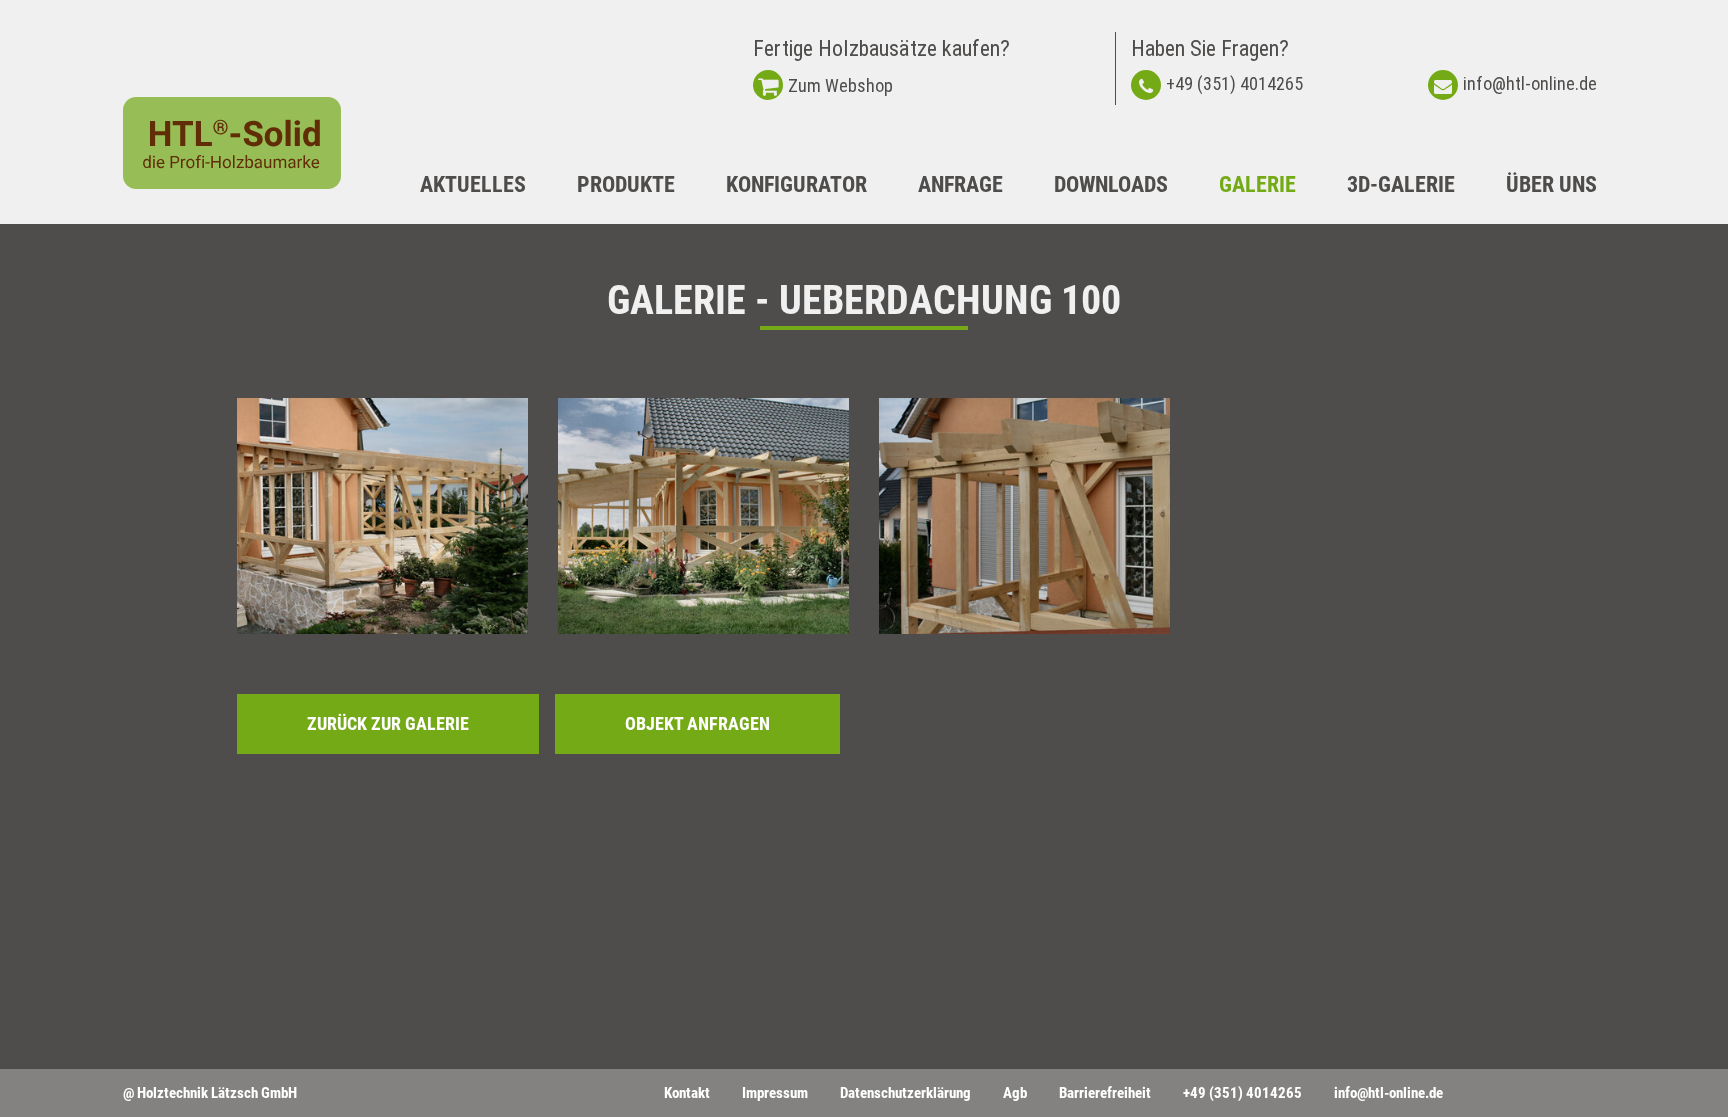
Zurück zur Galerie (388, 723)
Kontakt (687, 1093)
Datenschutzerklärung (905, 1093)
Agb (1015, 1093)
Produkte (626, 184)
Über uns (1551, 184)
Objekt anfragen (697, 723)
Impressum (775, 1093)
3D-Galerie (1401, 184)
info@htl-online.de (1530, 83)
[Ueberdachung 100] (382, 516)
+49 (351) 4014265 (1234, 83)
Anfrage (960, 184)
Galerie (1257, 184)
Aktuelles (473, 184)
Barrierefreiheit (1105, 1093)
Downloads (1111, 184)
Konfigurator (796, 184)
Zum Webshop (840, 85)
